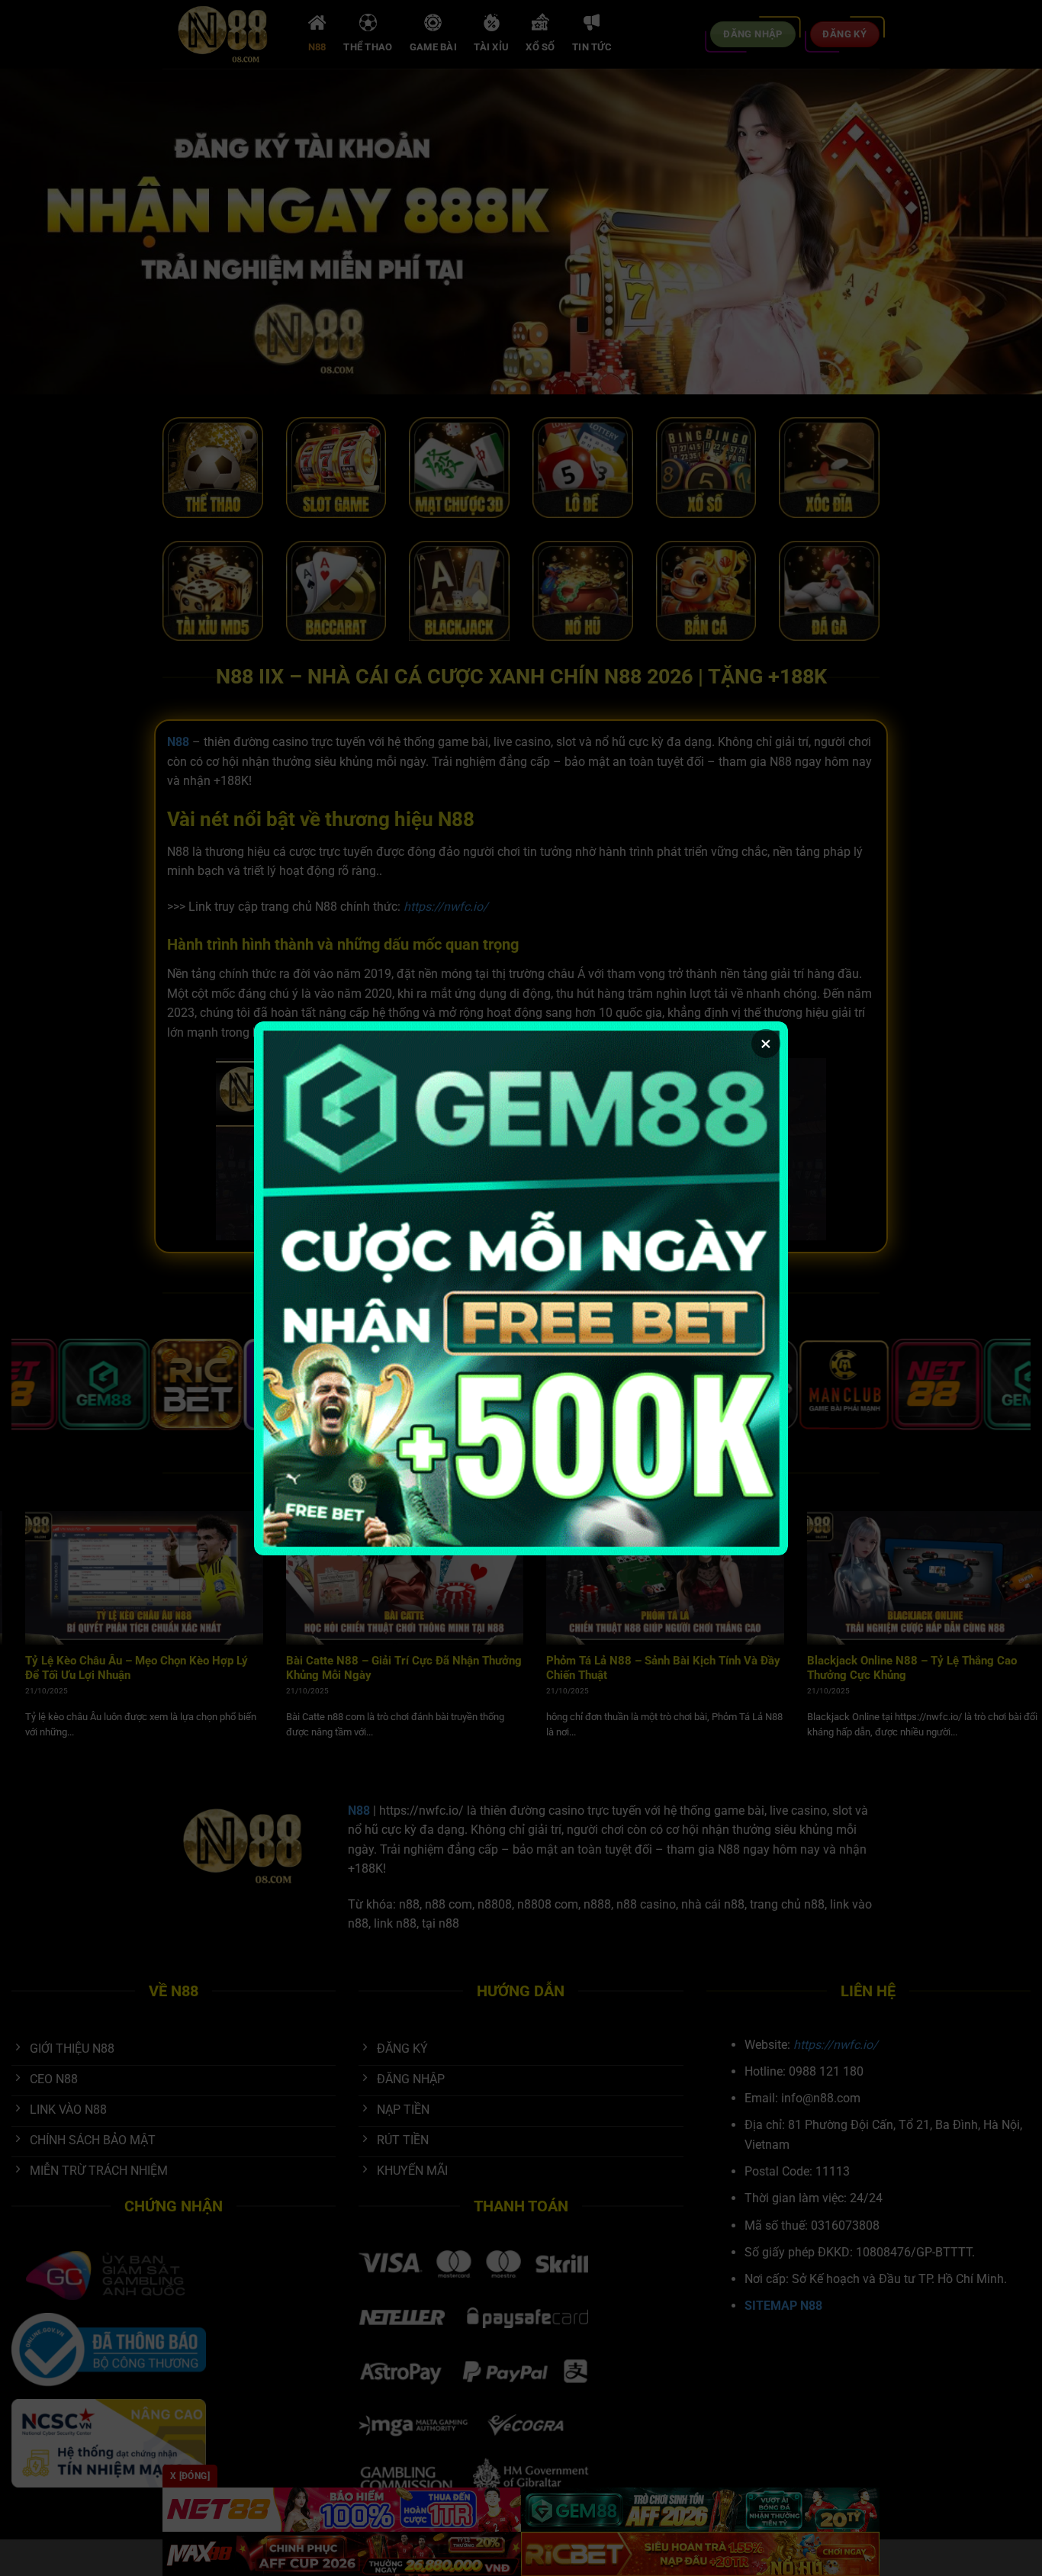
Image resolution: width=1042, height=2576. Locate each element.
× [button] (766, 1044)
